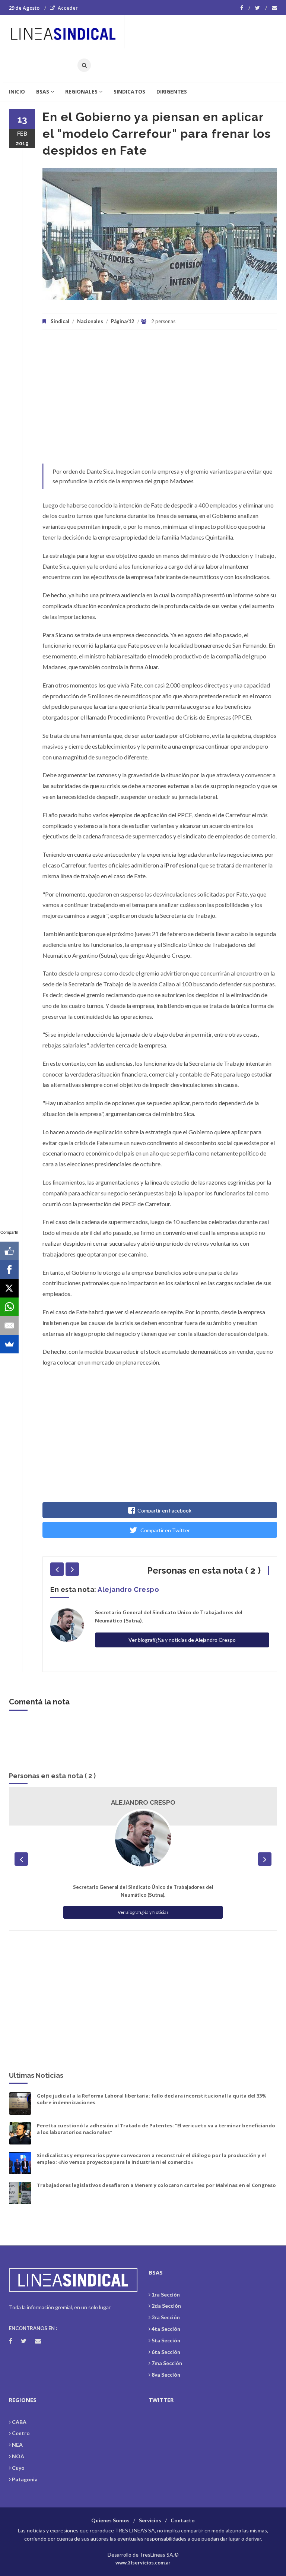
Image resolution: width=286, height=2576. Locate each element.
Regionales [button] (81, 91)
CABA (19, 2422)
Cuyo (18, 2468)
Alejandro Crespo (128, 1589)
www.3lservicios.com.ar (143, 2563)
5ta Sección (166, 2340)
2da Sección (166, 2306)
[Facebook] (245, 8)
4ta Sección (166, 2329)
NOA (18, 2456)
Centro (21, 2433)
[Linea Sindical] (66, 32)
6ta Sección (166, 2352)
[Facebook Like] (9, 1251)
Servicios (150, 2520)
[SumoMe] (9, 1344)
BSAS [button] (43, 91)
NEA (17, 2445)
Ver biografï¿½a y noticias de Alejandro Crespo (182, 1640)
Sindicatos (129, 91)
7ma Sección (167, 2363)
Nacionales (90, 321)
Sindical (60, 321)
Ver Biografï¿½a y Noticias (143, 1912)
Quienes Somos (110, 2520)
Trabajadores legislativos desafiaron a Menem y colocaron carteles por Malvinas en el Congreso (156, 2185)
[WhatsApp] (9, 1307)
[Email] (9, 1325)
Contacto (183, 2520)
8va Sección (166, 2375)
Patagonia (25, 2479)
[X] (9, 1288)
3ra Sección (166, 2317)
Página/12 (123, 321)
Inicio (17, 91)
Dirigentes (172, 91)
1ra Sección (166, 2294)
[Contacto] (274, 8)
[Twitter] (261, 8)
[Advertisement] (160, 400)
